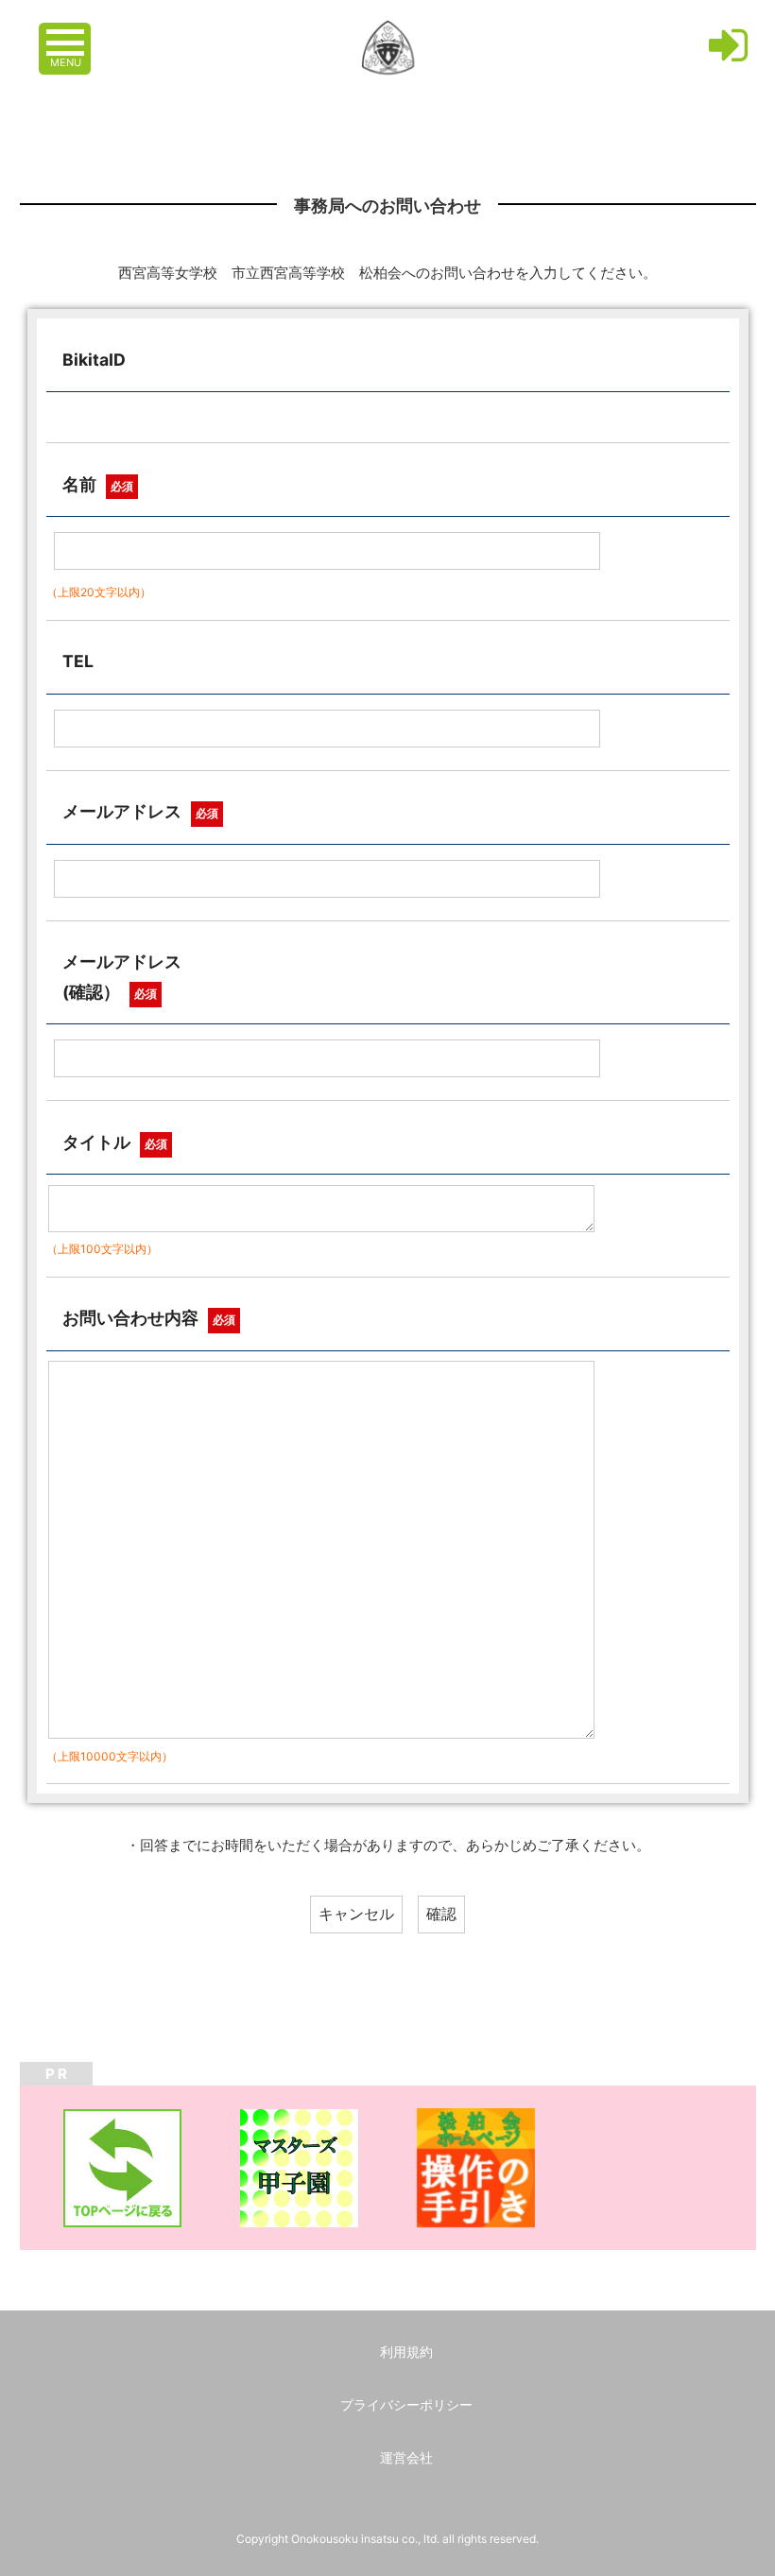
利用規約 (406, 2352)
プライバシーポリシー (406, 2404)
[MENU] (67, 33)
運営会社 (406, 2457)
